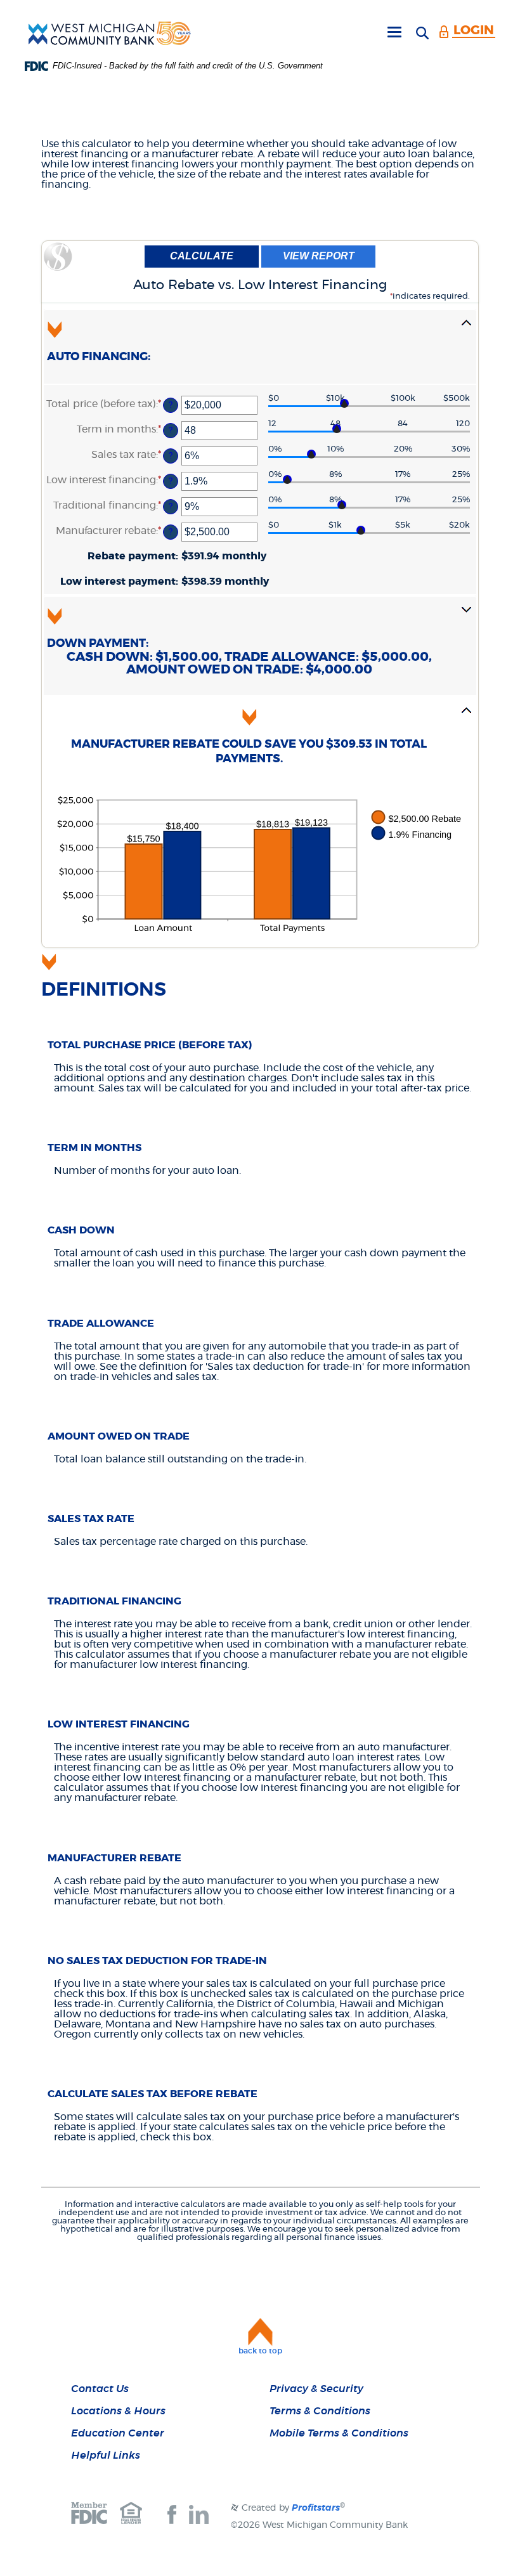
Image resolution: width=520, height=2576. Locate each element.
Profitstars (316, 2508)
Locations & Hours (118, 2411)
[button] (260, 347)
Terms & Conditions (320, 2411)
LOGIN (474, 30)
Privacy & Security (316, 2389)
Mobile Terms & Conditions (339, 2433)
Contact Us (100, 2389)
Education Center (118, 2433)
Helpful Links (106, 2456)
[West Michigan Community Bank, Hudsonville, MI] (110, 33)
